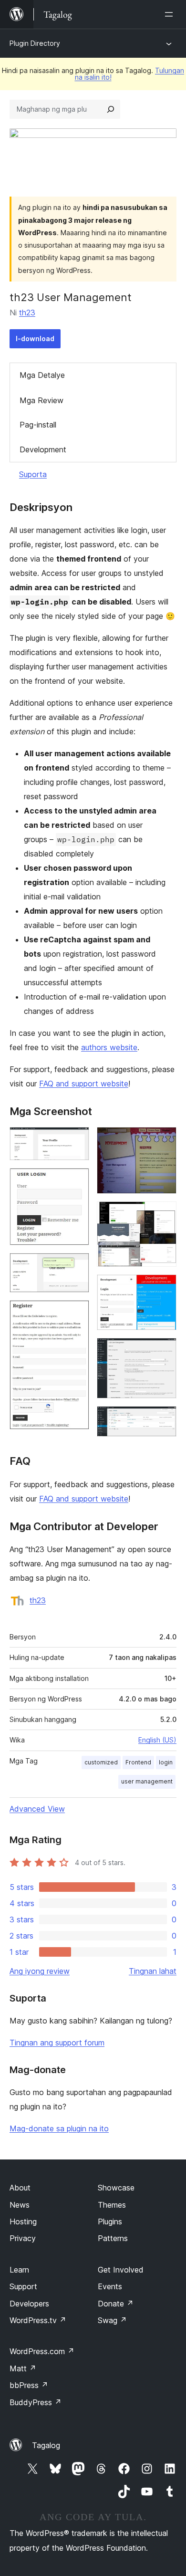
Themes (112, 2205)
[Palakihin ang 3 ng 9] (76, 1266)
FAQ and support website (84, 1084)
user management (147, 1781)
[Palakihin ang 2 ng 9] (76, 1181)
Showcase (116, 2188)
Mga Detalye (42, 375)
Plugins (110, 2221)
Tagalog (46, 2445)
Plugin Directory (35, 43)
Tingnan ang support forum (57, 2043)
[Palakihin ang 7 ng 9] (164, 1287)
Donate (116, 2304)
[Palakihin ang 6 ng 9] (164, 1214)
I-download (35, 339)
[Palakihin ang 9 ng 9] (164, 1419)
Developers (29, 2304)
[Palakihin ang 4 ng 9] (76, 1313)
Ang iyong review (40, 1971)
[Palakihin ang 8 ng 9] (164, 1351)
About (20, 2188)
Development (43, 449)
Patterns (113, 2238)
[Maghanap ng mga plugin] (111, 109)
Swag (112, 2320)
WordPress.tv (38, 2320)
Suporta (33, 474)
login (166, 1762)
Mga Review (41, 400)
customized (101, 1762)
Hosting (23, 2221)
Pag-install (38, 425)
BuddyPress (36, 2402)
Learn (19, 2270)
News (20, 2205)
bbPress (29, 2385)
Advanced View (37, 1809)
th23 (27, 313)
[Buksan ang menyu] (171, 14)
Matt (23, 2368)
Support (23, 2286)
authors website (109, 1047)
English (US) (157, 1740)
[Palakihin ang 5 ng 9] (164, 1140)
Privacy (23, 2238)
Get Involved (121, 2270)
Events (110, 2286)
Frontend (138, 1762)
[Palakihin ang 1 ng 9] (76, 1140)
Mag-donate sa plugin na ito (59, 2128)
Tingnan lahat (153, 1971)
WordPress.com (42, 2351)
